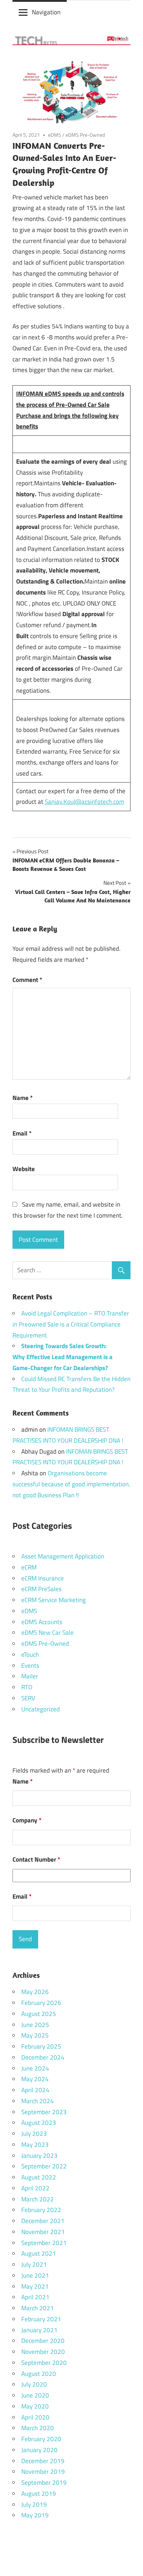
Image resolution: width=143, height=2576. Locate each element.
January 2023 (39, 2156)
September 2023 (44, 2112)
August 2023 (39, 2123)
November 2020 (43, 2352)
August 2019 (39, 2494)
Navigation (46, 12)
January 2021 (39, 2330)
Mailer (30, 1676)
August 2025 (39, 2014)
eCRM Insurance (43, 1578)
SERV (28, 1698)
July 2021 (34, 2264)
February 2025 (41, 2046)
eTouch (30, 1655)
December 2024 (43, 2057)
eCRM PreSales (41, 1589)
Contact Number (36, 1859)
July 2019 (34, 2505)
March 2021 (38, 2308)
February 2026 (41, 2003)
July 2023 (34, 2134)
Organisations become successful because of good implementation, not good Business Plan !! (71, 1484)
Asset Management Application (63, 1556)
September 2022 (44, 2166)
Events (30, 1666)
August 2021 (39, 2253)
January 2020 (39, 2450)
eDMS (55, 135)
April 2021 (35, 2297)
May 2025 (35, 2035)
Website (24, 1169)
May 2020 (35, 2406)
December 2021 (43, 2221)
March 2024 (38, 2101)
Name (23, 1098)
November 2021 (43, 2232)
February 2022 (41, 2210)
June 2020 (35, 2395)
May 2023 (35, 2145)
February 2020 (41, 2439)
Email (22, 1133)
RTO (27, 1687)
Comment (27, 980)
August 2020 (39, 2374)
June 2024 (35, 2068)
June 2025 (35, 2025)
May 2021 (35, 2286)
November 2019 (43, 2472)
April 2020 (35, 2417)
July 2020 (34, 2384)
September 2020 (44, 2363)
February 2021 (41, 2319)
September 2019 (44, 2483)
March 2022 (38, 2199)
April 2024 (35, 2090)
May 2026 (35, 1992)
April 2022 (35, 2188)
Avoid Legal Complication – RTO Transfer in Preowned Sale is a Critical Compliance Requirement (71, 1324)
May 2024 (35, 2079)
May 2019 (35, 2515)
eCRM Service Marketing (54, 1600)
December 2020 (43, 2341)
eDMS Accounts (42, 1622)
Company (27, 1820)
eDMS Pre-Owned (85, 135)
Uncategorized (41, 1709)
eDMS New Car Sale (47, 1633)
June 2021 (35, 2275)
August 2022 (39, 2177)
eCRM (29, 1567)
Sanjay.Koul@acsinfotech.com (85, 802)
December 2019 (43, 2461)
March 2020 (38, 2428)
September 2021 (44, 2243)
